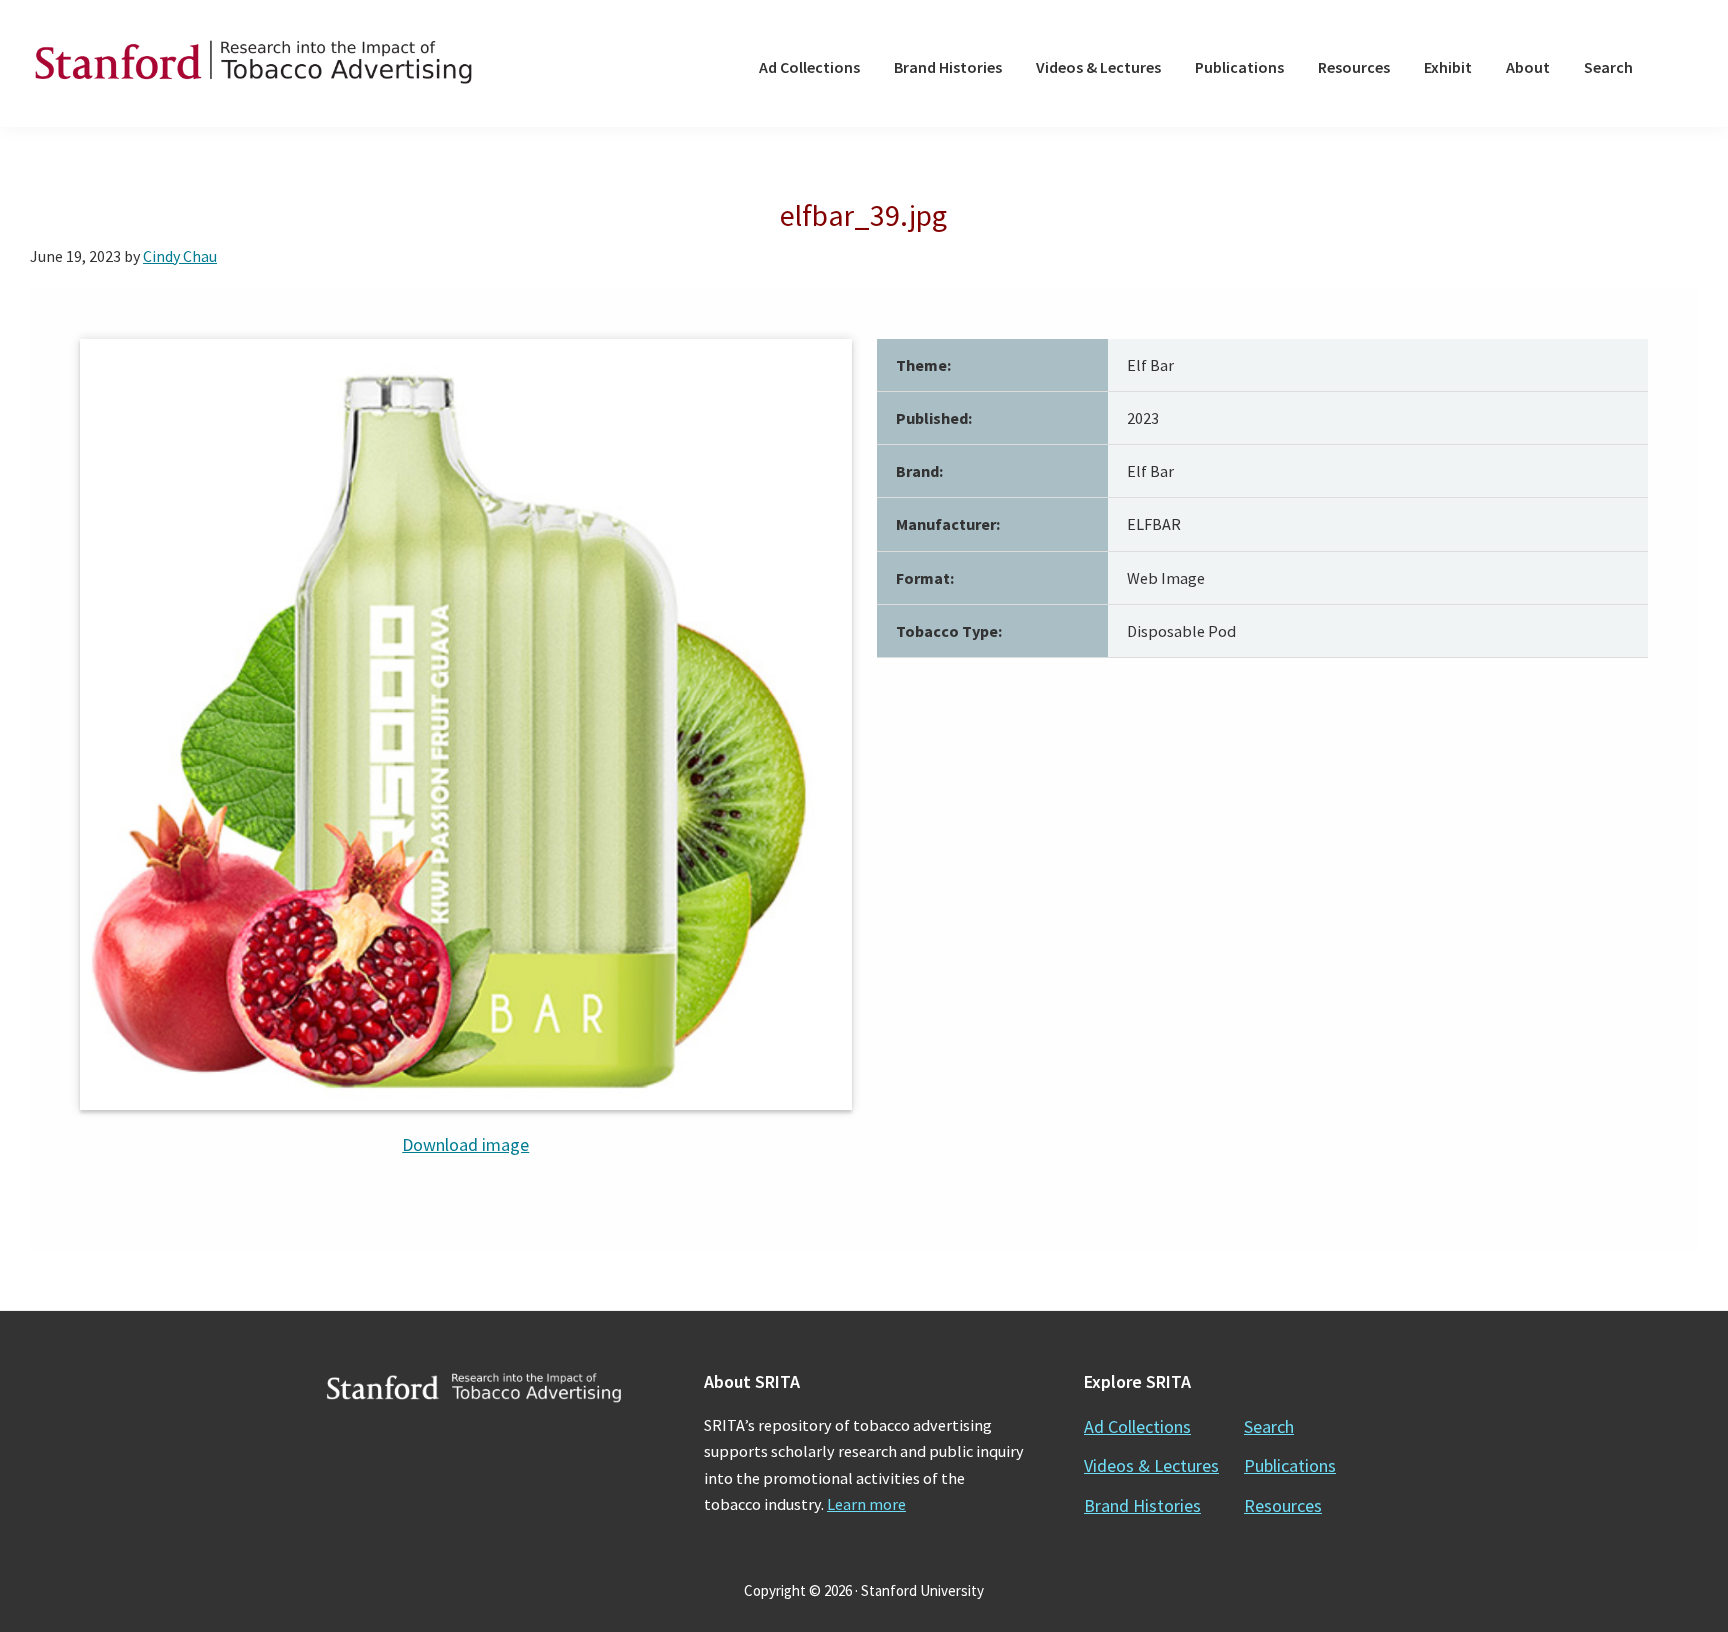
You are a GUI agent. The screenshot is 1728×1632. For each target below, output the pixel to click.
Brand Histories (1142, 1505)
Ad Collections (1137, 1426)
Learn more (866, 1504)
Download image (465, 1144)
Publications (1290, 1465)
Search (1269, 1426)
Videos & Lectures (1151, 1465)
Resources (1283, 1505)
